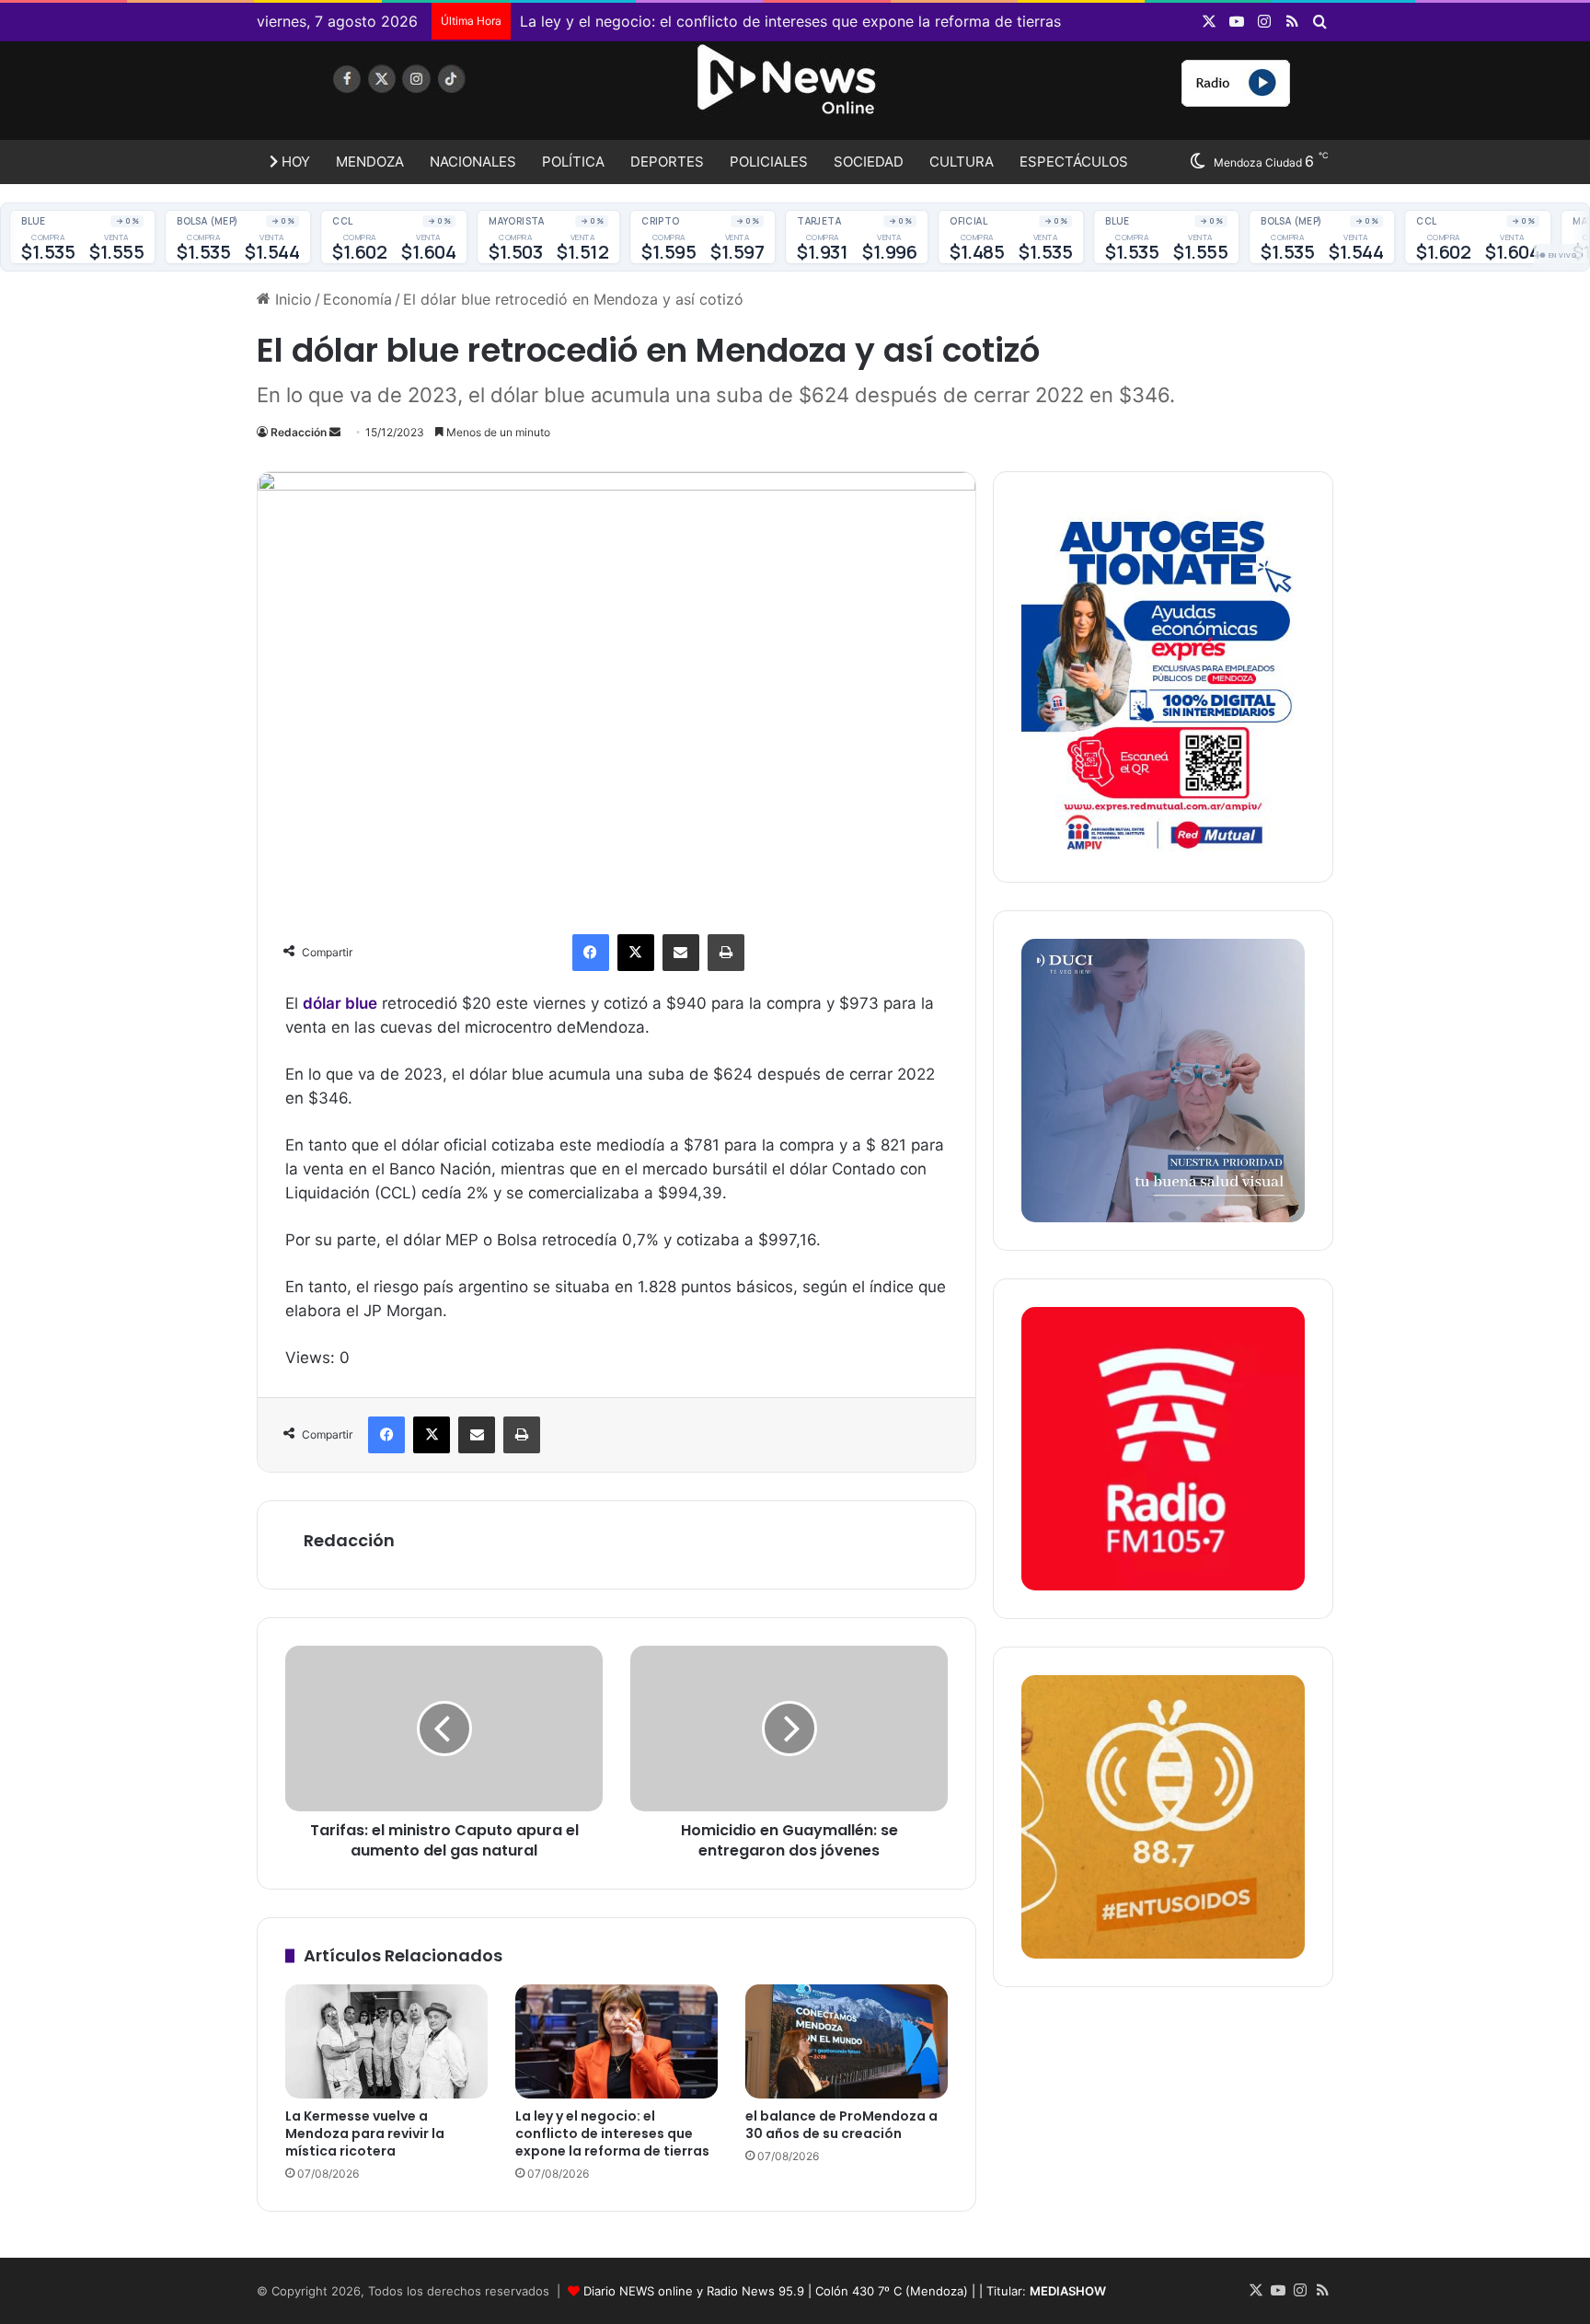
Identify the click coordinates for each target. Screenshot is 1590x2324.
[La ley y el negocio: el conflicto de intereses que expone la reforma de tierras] (616, 2041)
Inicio (291, 299)
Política (573, 162)
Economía (357, 299)
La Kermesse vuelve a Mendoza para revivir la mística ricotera (365, 2133)
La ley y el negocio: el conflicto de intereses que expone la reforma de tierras (790, 21)
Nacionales (473, 162)
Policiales (769, 162)
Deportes (667, 162)
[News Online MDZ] (427, 97)
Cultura (962, 162)
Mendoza (370, 162)
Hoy (294, 162)
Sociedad (869, 162)
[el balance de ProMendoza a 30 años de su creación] (847, 2041)
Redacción (299, 432)
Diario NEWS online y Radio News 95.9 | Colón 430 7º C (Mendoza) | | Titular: (845, 2291)
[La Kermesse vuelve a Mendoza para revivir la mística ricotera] (386, 2041)
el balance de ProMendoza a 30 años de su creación (841, 2125)
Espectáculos (1074, 162)
